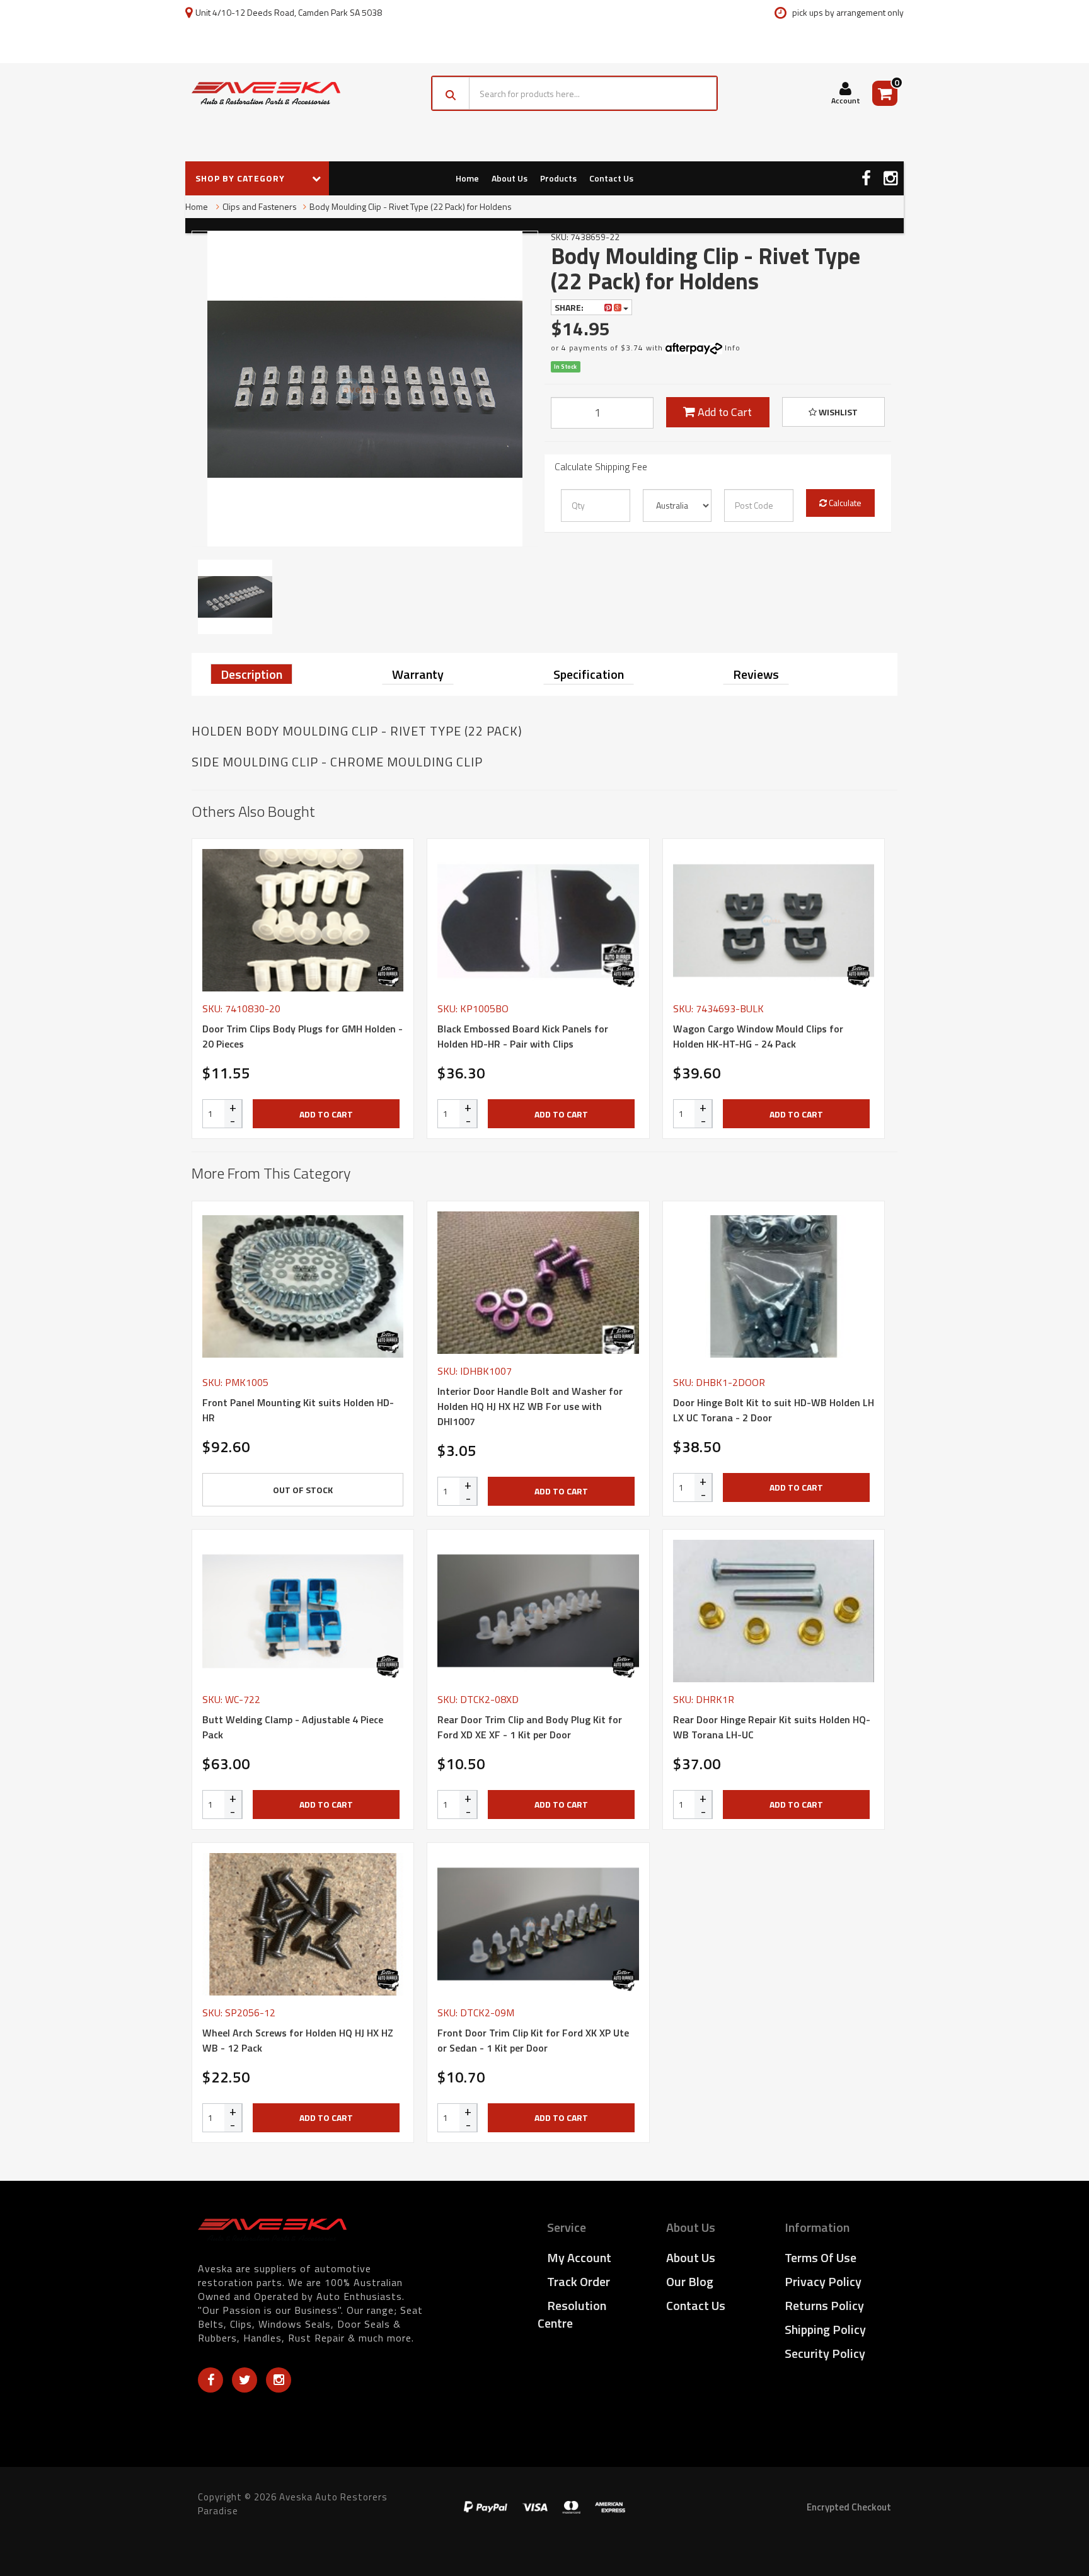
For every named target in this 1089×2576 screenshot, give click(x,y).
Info (733, 348)
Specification (589, 674)
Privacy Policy (823, 2281)
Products (558, 178)
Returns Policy (824, 2305)
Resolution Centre (572, 2314)
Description (251, 674)
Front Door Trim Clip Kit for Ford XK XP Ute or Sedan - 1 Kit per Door (533, 2040)
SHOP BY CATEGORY (241, 178)
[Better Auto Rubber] (388, 976)
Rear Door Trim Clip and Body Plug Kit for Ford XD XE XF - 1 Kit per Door (530, 1727)
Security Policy (825, 2353)
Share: (570, 307)
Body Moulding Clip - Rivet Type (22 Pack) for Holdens (411, 206)
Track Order (579, 2281)
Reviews (756, 674)
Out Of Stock (303, 1490)
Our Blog (690, 2281)
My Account (579, 2257)
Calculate (844, 503)
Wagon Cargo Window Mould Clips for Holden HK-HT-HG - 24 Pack (758, 1036)
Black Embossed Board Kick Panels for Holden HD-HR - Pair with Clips (523, 1036)
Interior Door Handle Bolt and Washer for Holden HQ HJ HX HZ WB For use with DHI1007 (530, 1406)
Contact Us (611, 178)
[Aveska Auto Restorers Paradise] (266, 93)
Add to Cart (723, 412)
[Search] (451, 93)
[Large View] (235, 597)
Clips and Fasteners (260, 206)
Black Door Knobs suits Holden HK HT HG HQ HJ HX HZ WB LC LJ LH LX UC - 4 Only (107, 2524)
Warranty (418, 674)
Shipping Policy (825, 2329)
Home (467, 178)
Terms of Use (821, 2257)
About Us (510, 178)
